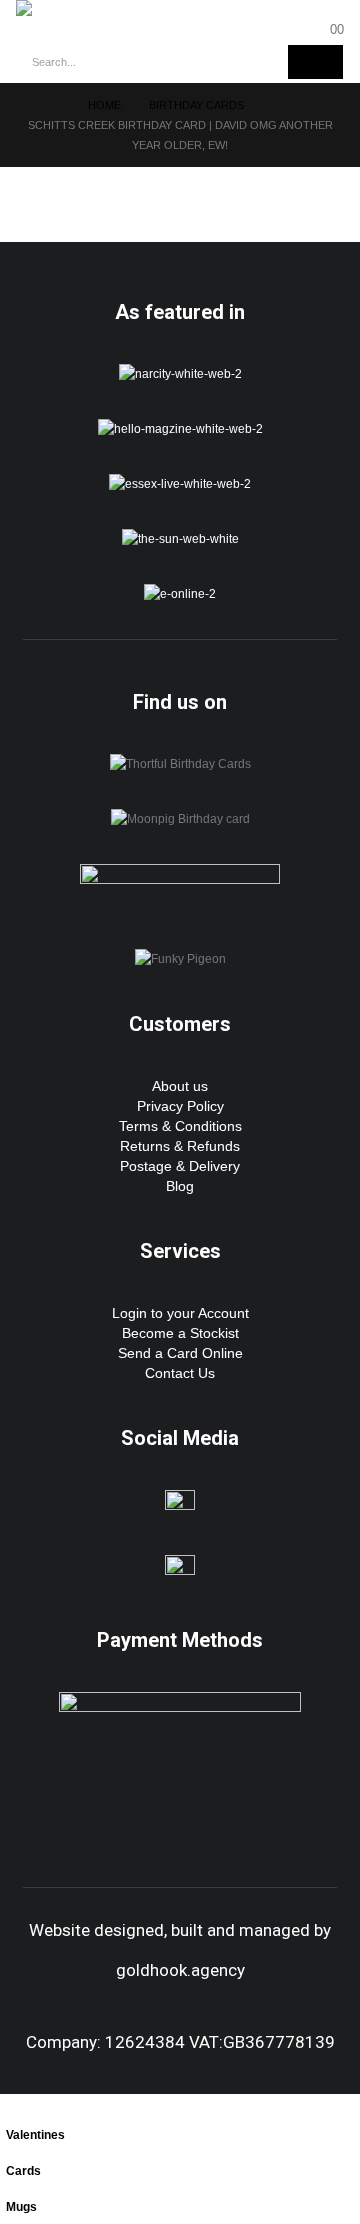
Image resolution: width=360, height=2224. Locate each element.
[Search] (315, 62)
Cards (23, 2170)
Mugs (21, 2206)
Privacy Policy (180, 1106)
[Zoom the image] (180, 373)
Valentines (35, 2134)
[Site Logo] (71, 8)
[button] (11, 2104)
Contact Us (180, 1373)
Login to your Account (180, 1313)
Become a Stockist (180, 1333)
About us (180, 1086)
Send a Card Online (180, 1353)
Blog (180, 1186)
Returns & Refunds (180, 1146)
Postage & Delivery (180, 1166)
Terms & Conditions (180, 1126)
